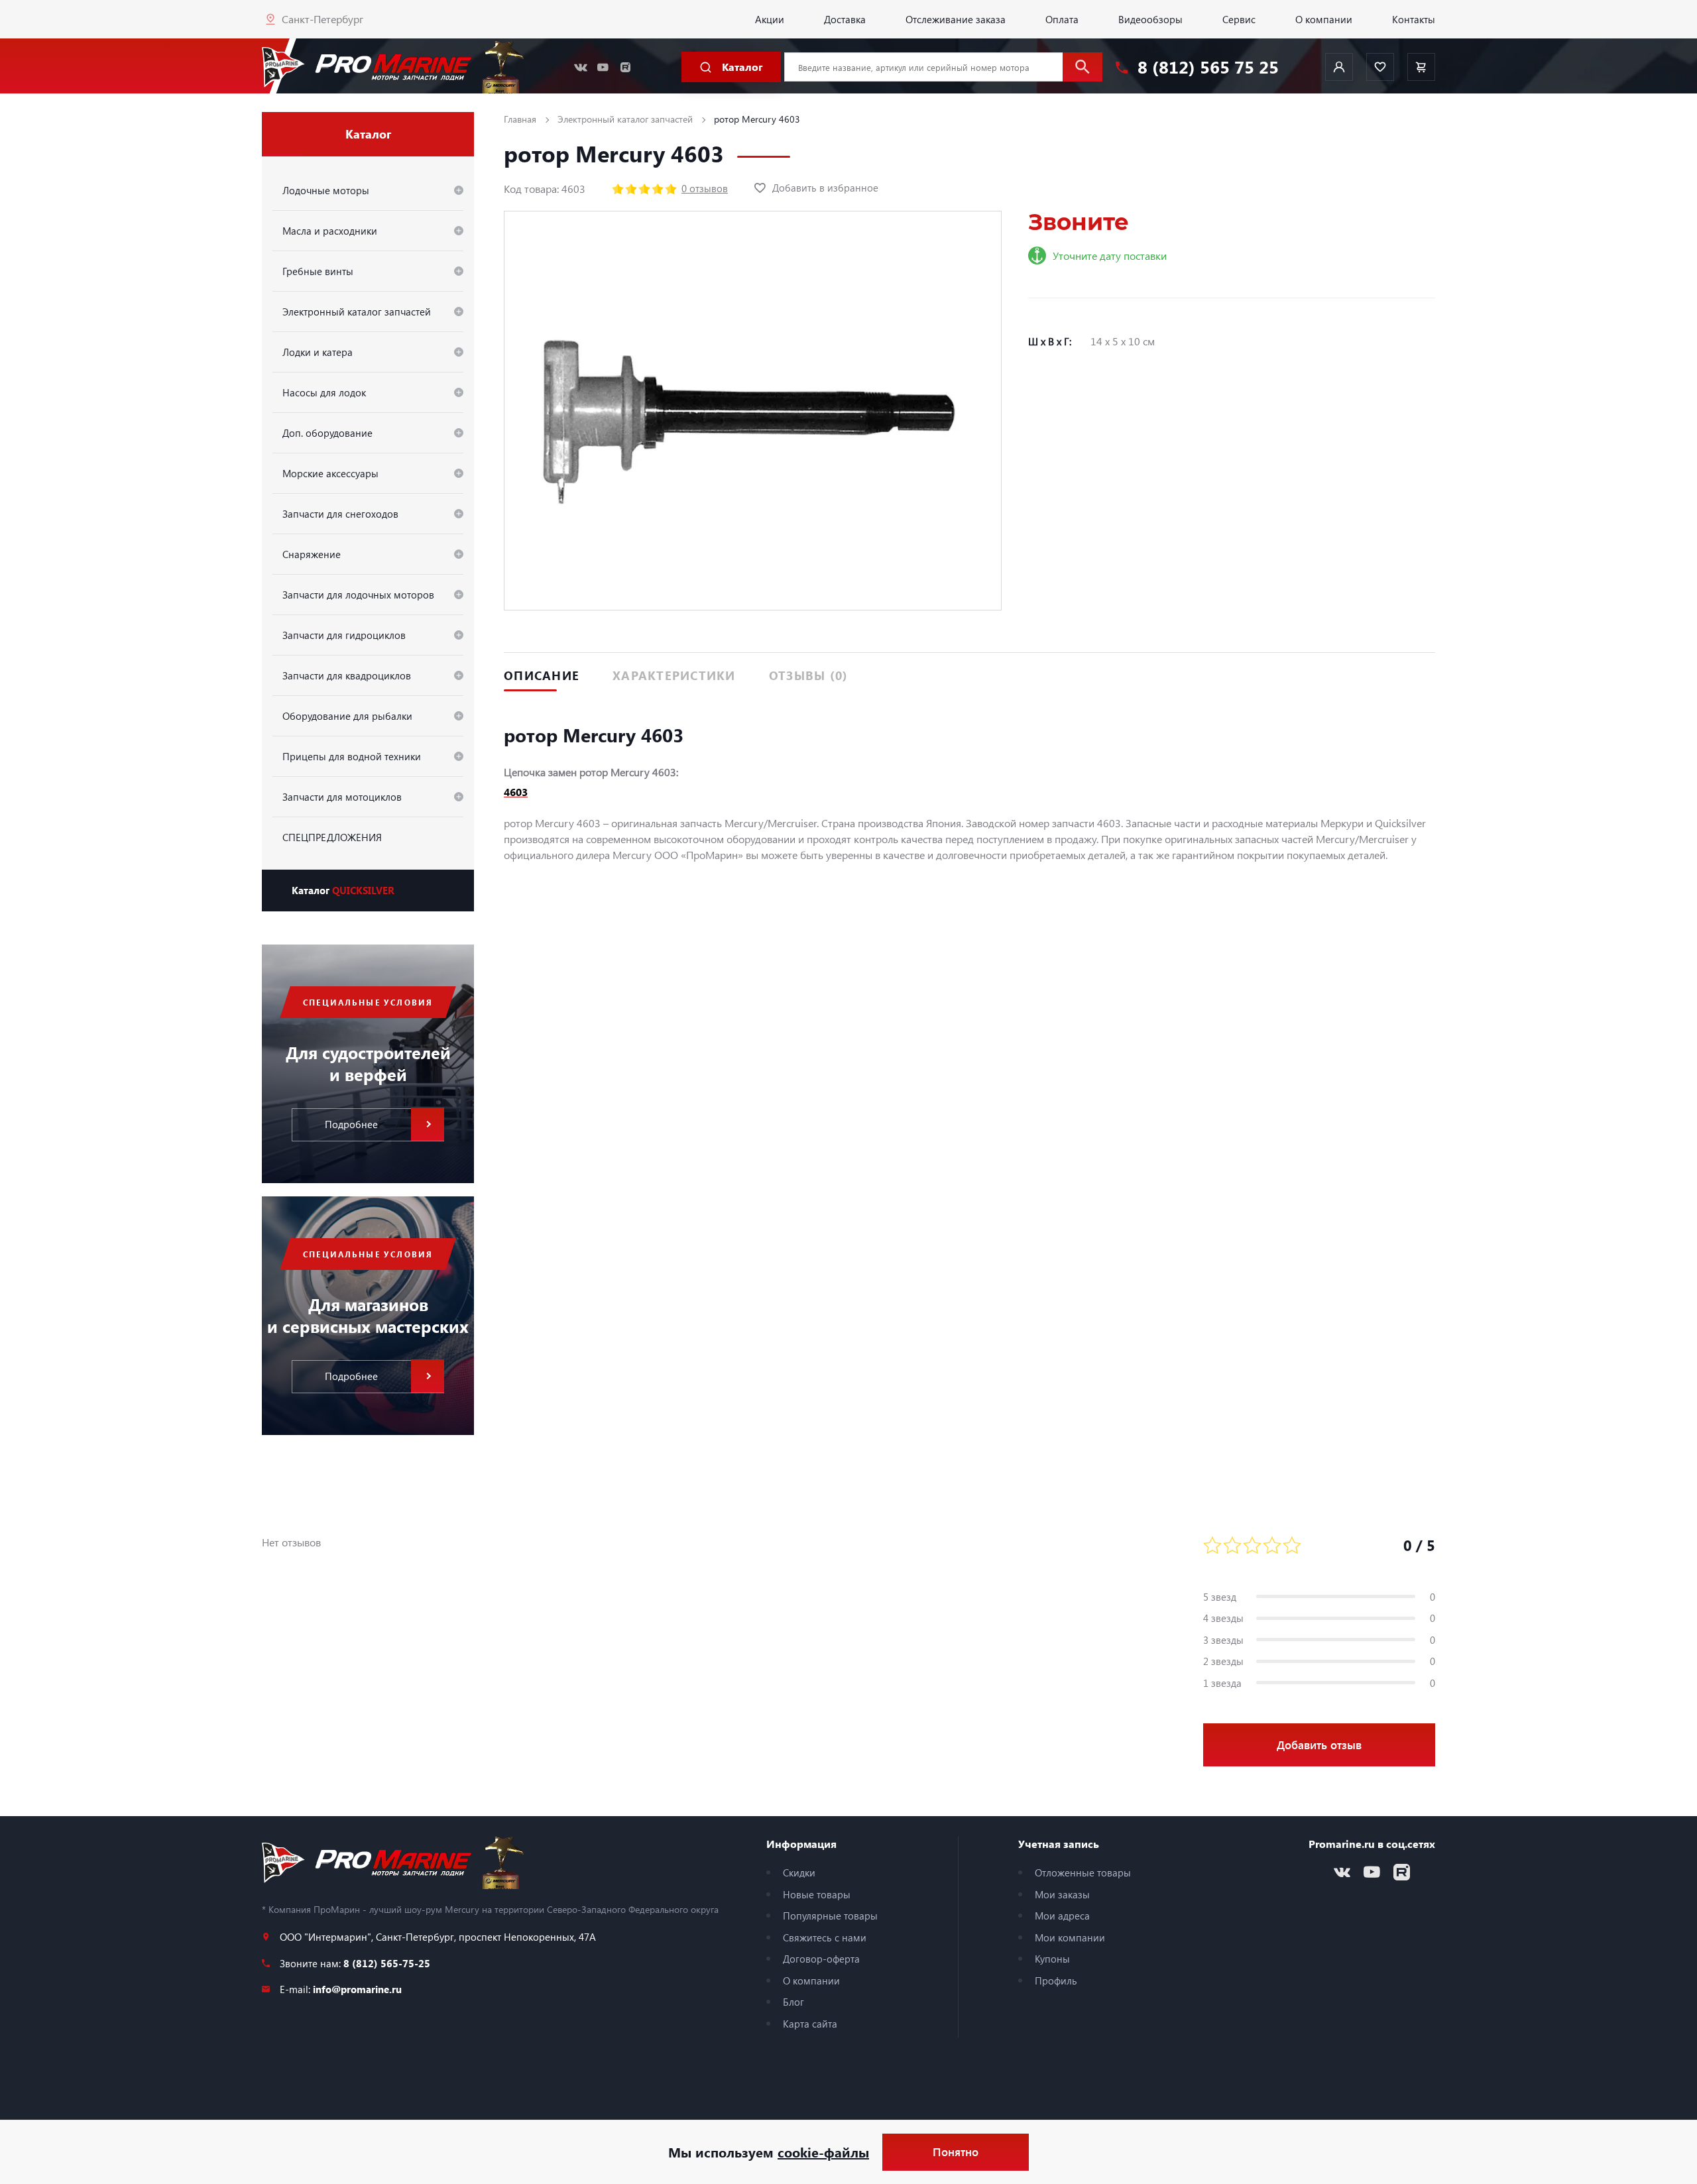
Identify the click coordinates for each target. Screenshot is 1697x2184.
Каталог (343, 890)
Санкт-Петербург (322, 19)
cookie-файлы (823, 2152)
